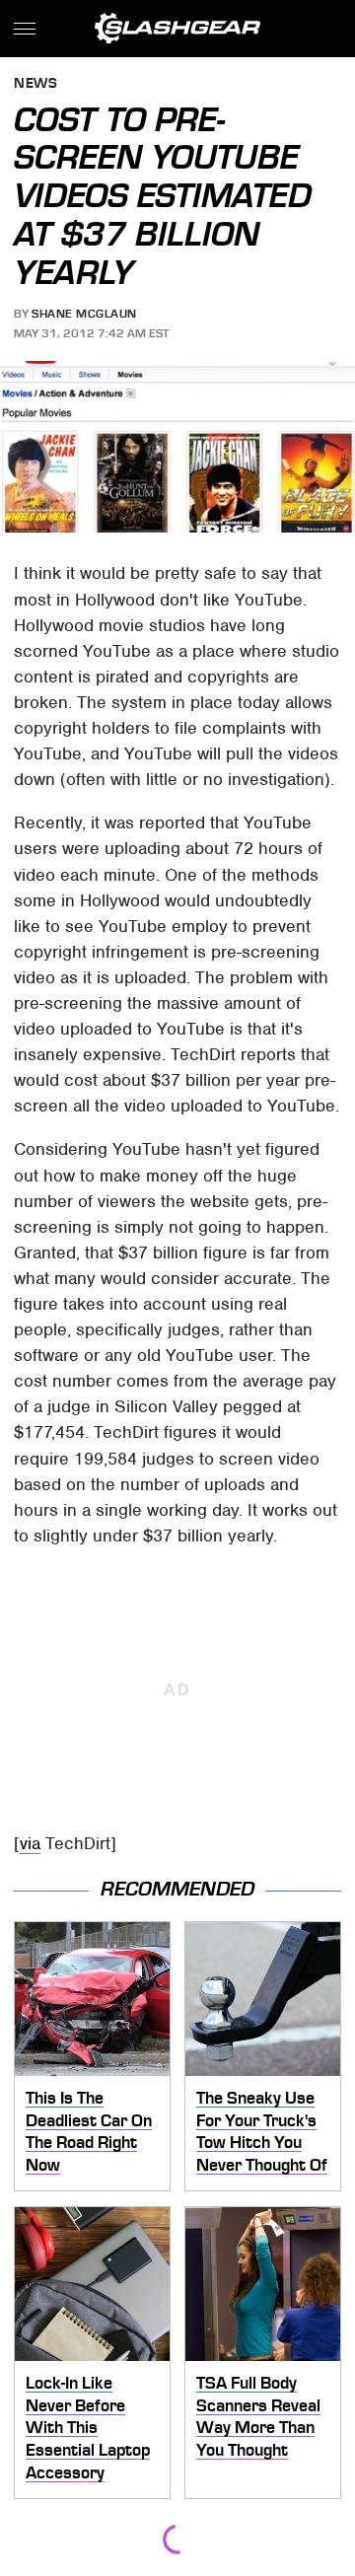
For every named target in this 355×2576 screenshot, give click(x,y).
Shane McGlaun (84, 314)
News (35, 84)
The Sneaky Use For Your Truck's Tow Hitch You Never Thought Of (262, 2131)
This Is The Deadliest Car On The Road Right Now (89, 2131)
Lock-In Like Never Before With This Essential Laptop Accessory (88, 2428)
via (30, 1843)
